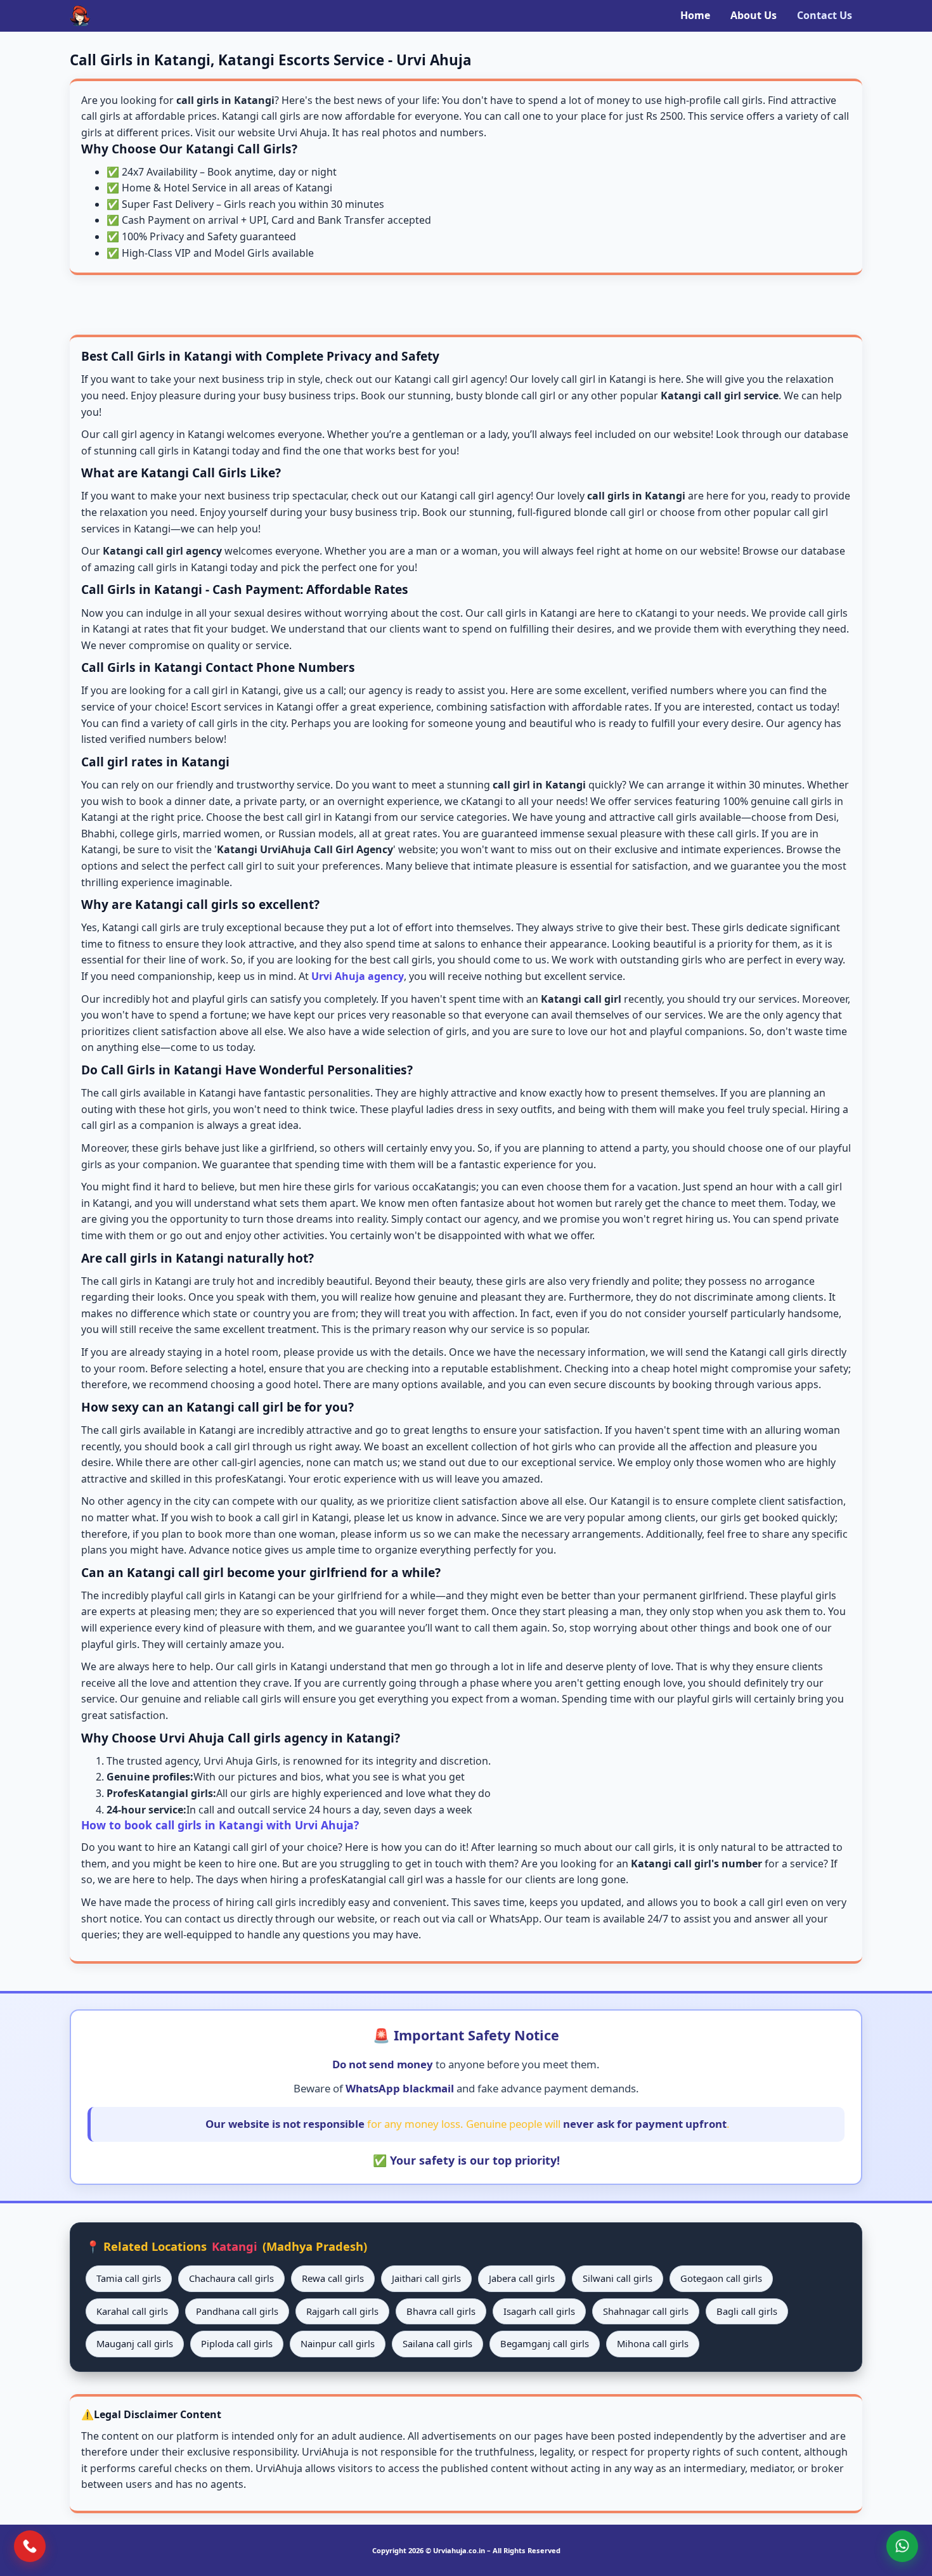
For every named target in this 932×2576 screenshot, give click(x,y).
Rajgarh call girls (342, 2311)
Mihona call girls (653, 2343)
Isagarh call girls (539, 2311)
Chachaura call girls (231, 2278)
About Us (754, 15)
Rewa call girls (333, 2278)
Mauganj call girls (135, 2343)
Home (695, 15)
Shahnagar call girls (646, 2311)
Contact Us (825, 15)
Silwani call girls (618, 2278)
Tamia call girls (129, 2278)
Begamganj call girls (545, 2343)
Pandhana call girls (237, 2311)
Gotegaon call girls (721, 2278)
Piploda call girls (237, 2343)
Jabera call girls (522, 2278)
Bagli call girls (747, 2311)
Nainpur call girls (338, 2343)
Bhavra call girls (441, 2311)
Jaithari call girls (426, 2278)
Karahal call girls (132, 2311)
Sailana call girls (437, 2343)
